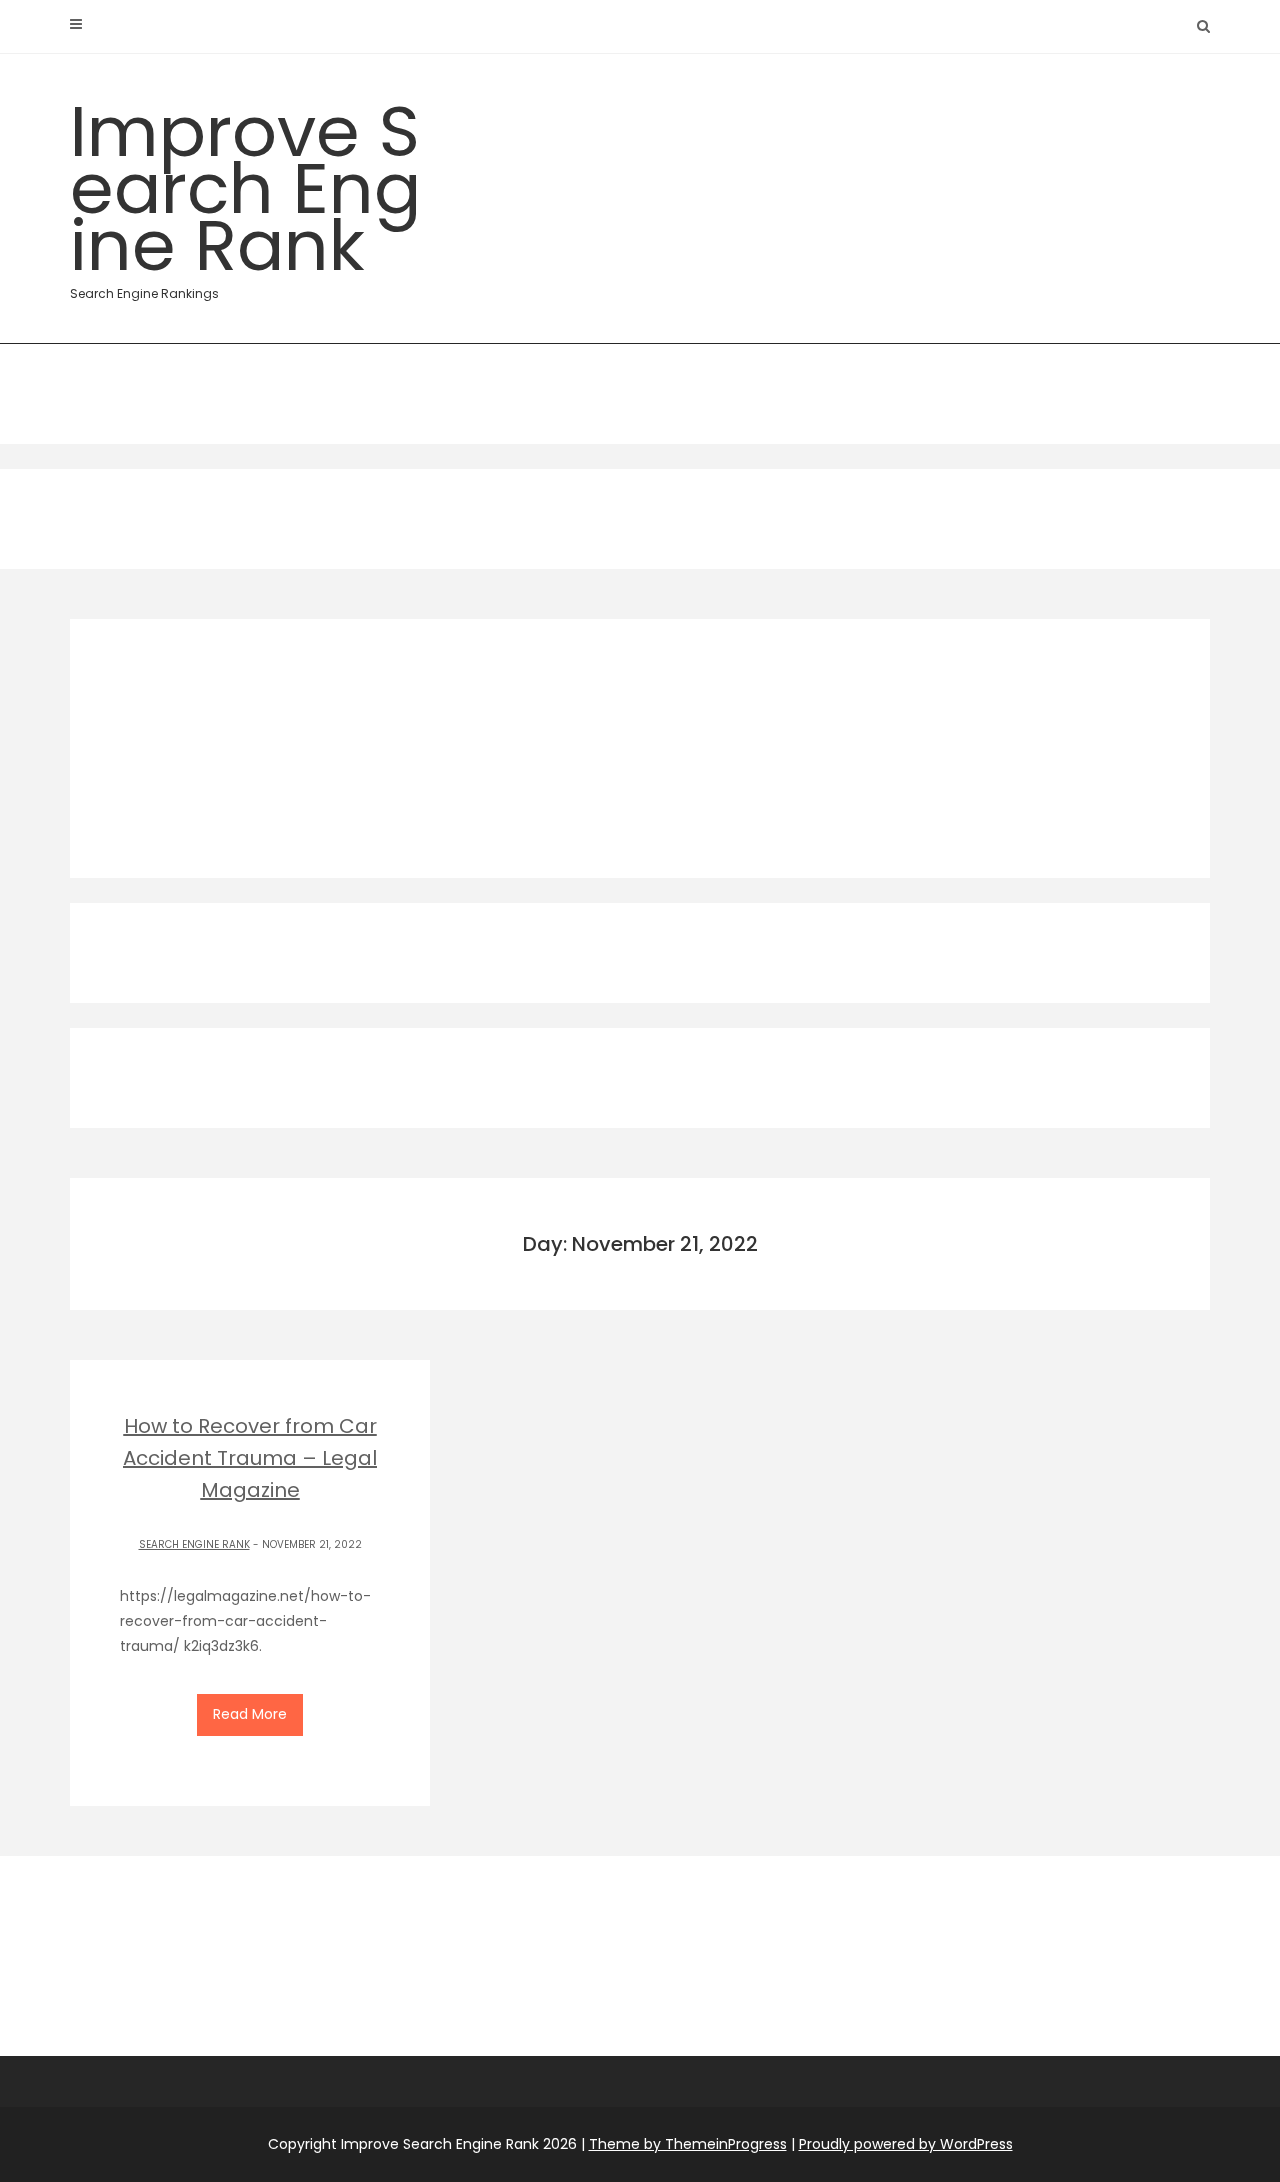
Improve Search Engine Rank (245, 192)
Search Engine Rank (194, 1544)
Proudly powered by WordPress (906, 2144)
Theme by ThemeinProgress (688, 2144)
